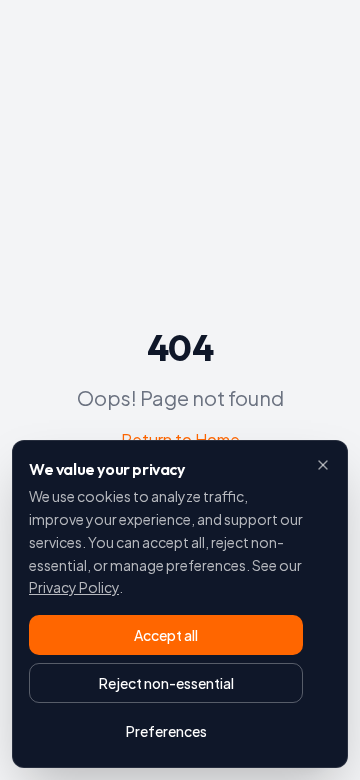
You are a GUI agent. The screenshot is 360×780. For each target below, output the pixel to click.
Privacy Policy (74, 587)
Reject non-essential (166, 683)
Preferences (166, 731)
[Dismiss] (323, 465)
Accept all (166, 635)
